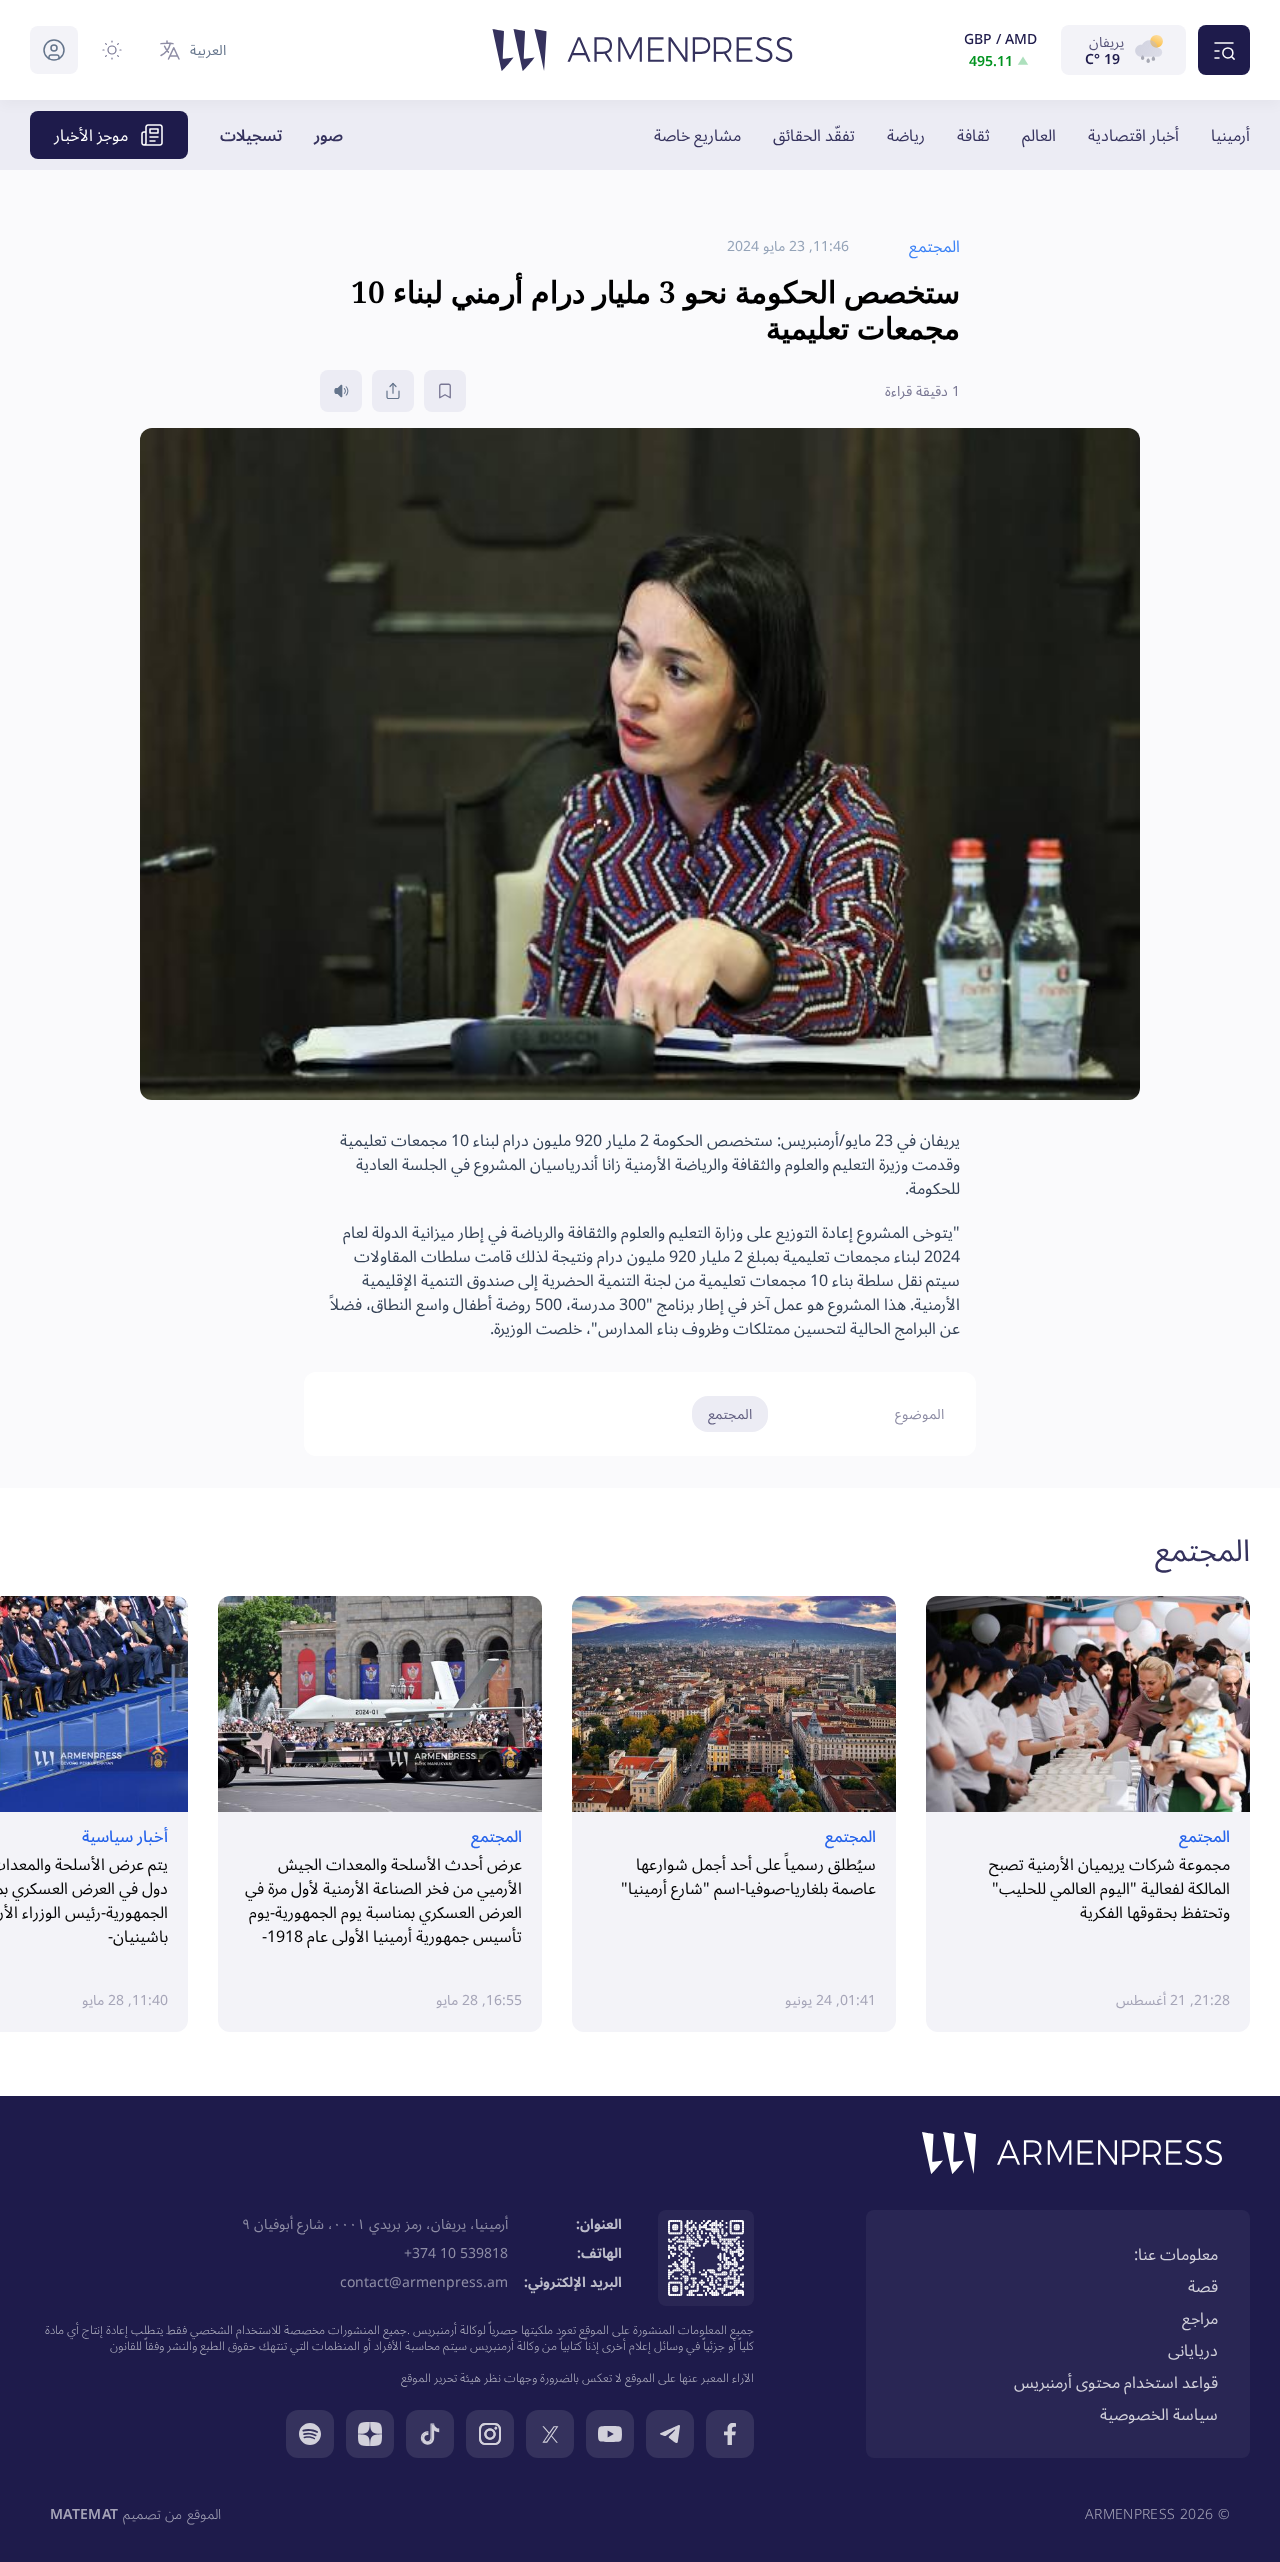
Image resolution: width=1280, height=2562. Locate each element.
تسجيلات (251, 135)
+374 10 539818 (456, 2252)
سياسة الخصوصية (1159, 2414)
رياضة (906, 135)
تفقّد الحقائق (814, 135)
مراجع (1200, 2318)
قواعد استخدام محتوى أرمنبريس (1116, 2382)
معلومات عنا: (1176, 2254)
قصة (1203, 2286)
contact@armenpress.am (424, 2281)
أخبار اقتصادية (1133, 135)
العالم (1039, 135)
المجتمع (730, 1413)
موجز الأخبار (91, 135)
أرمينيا (1230, 135)
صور (328, 135)
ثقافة (973, 135)
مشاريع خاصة (697, 135)
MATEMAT (84, 2513)
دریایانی (1193, 2350)
